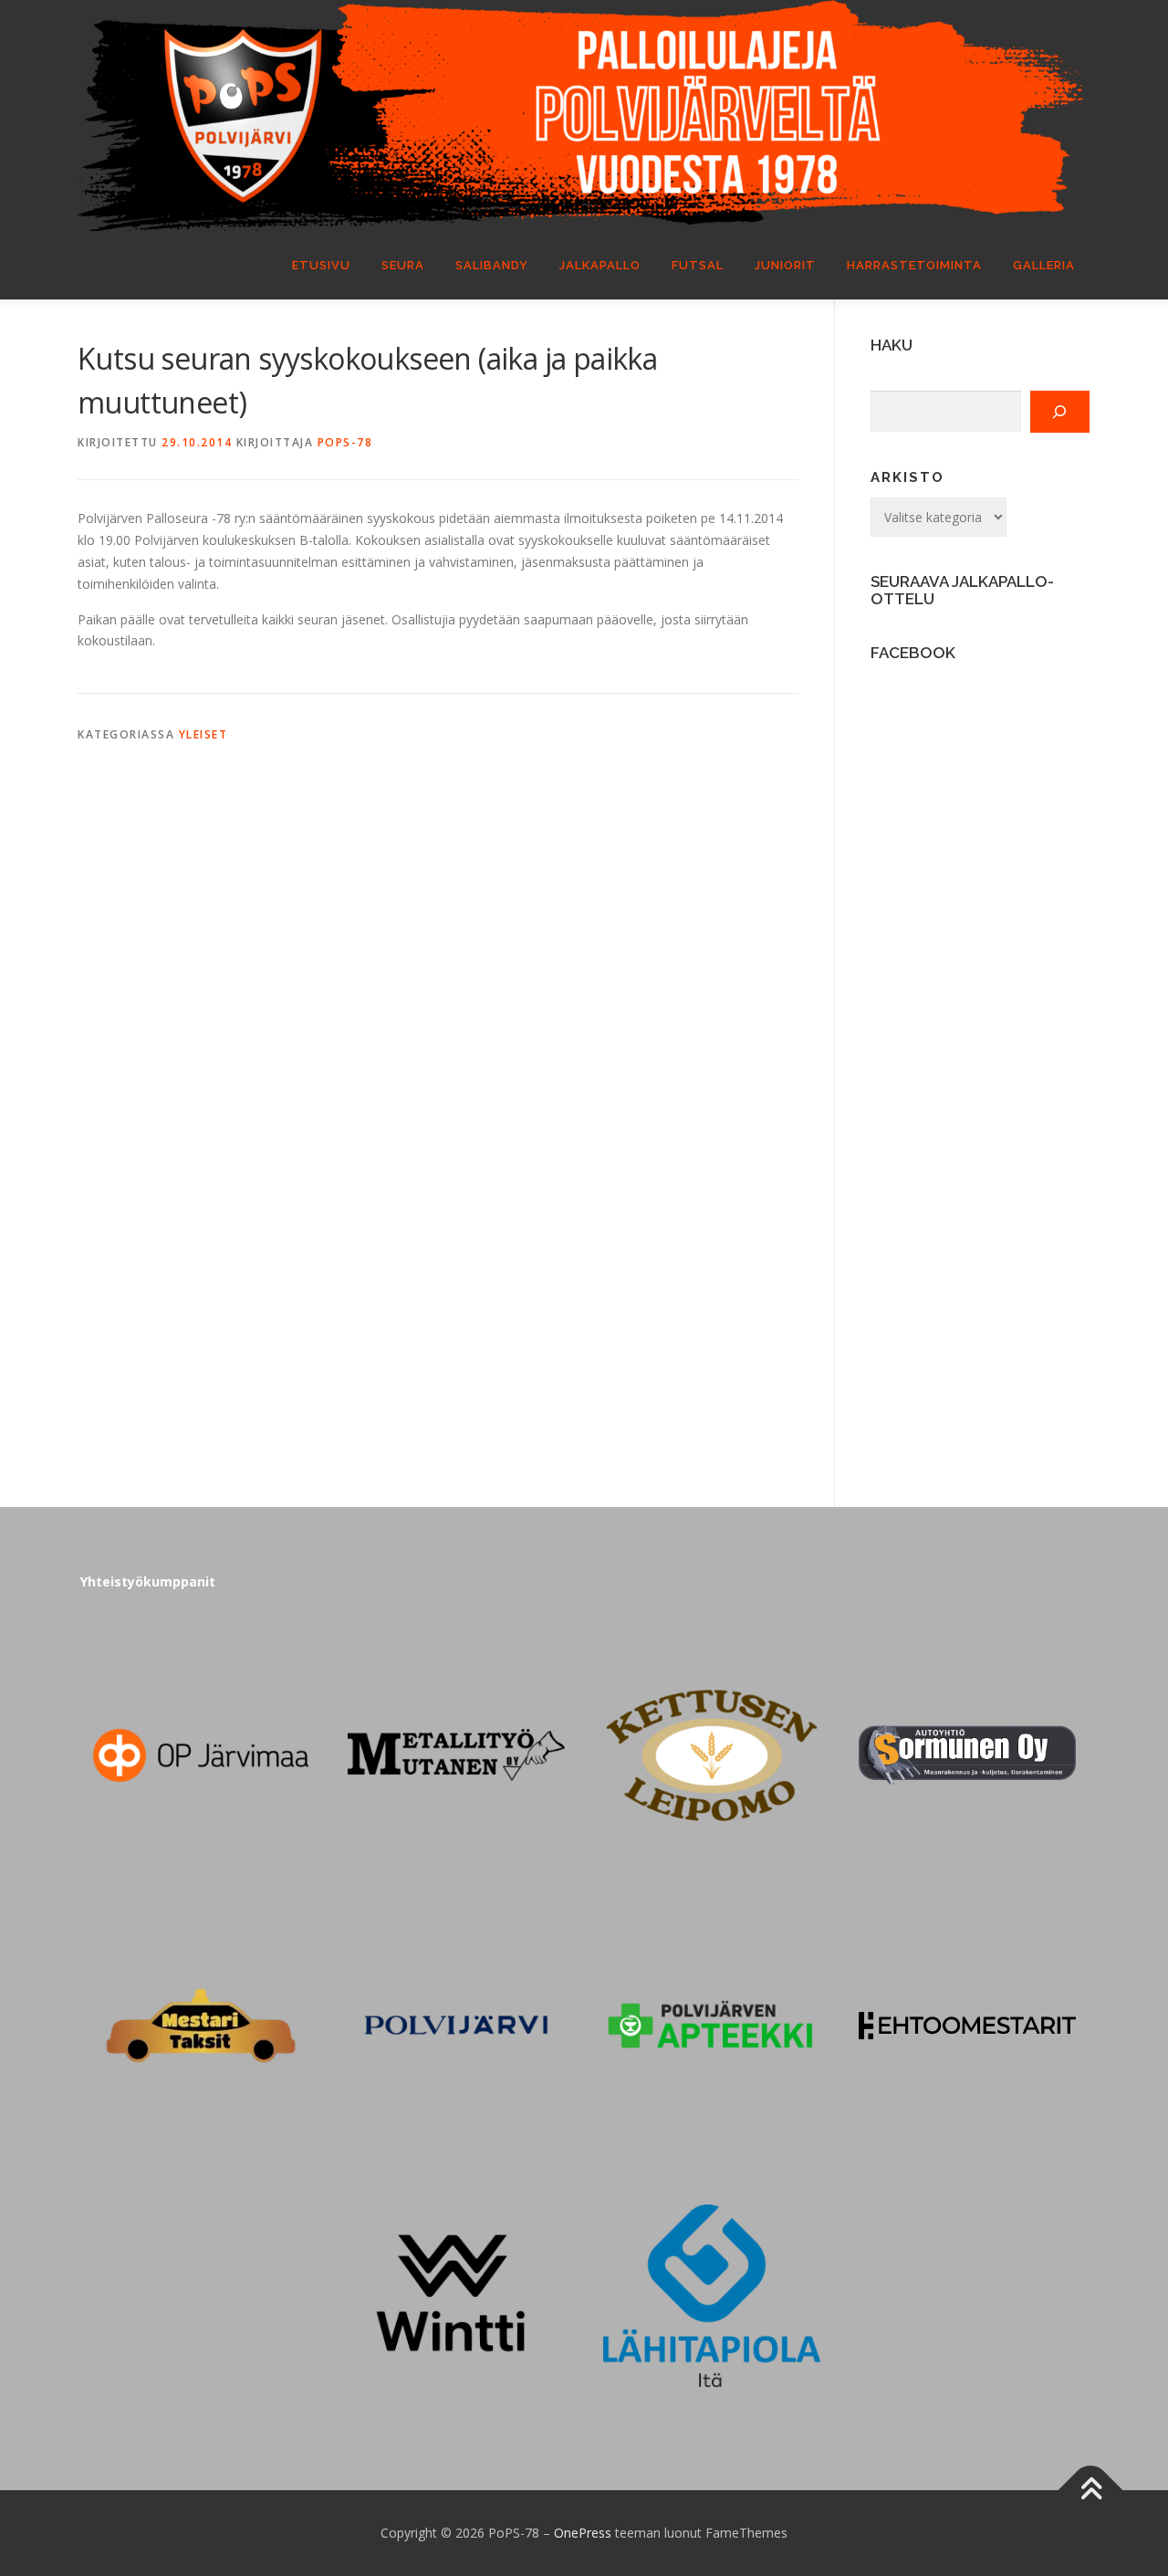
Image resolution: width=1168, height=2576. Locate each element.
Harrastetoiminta (914, 265)
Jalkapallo (600, 265)
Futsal (698, 265)
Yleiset (203, 734)
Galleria (1044, 265)
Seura (403, 265)
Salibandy (492, 265)
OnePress (583, 2533)
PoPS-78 (345, 442)
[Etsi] (1060, 412)
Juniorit (785, 265)
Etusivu (321, 265)
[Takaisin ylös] (1091, 2491)
